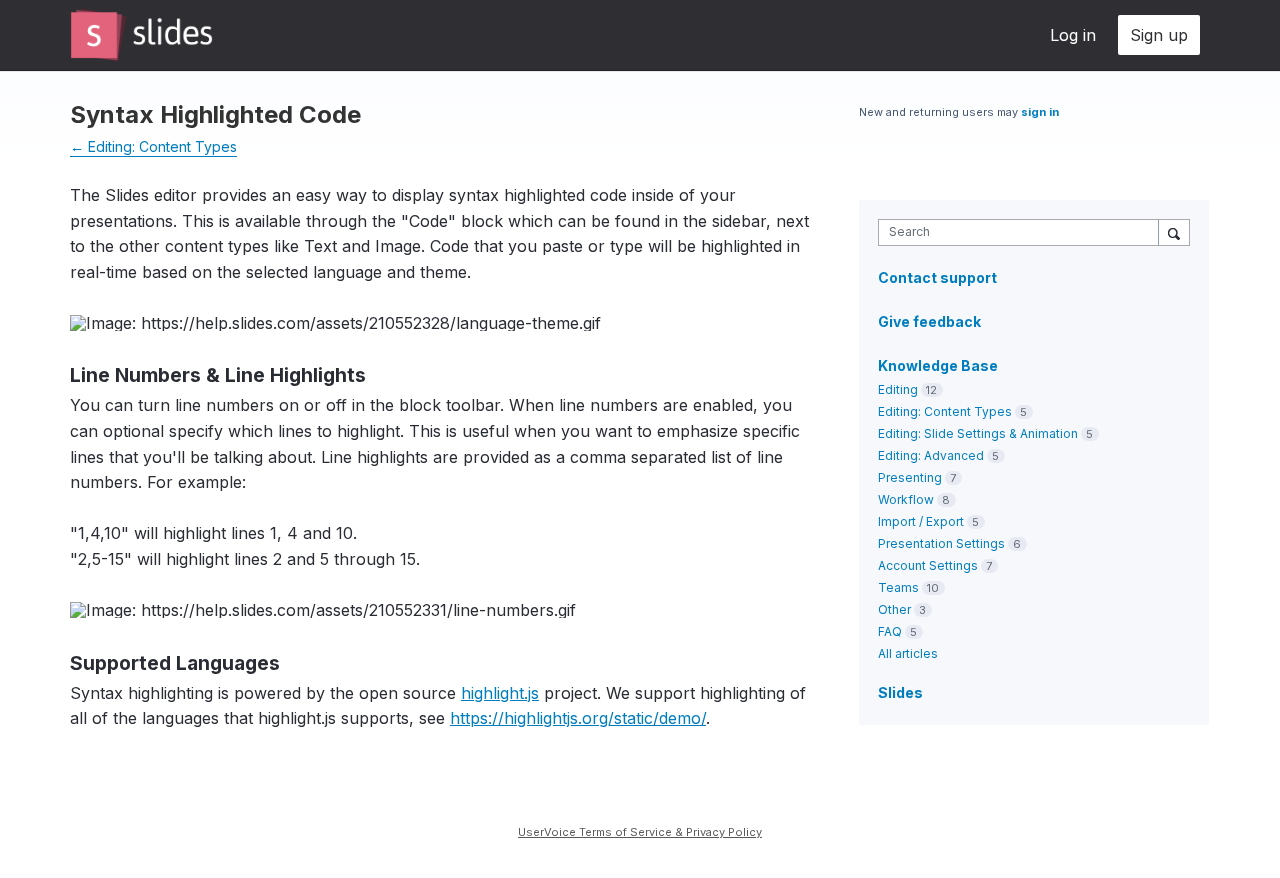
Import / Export (921, 521)
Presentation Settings (941, 543)
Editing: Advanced (931, 455)
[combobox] (1023, 232)
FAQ (890, 631)
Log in (1073, 35)
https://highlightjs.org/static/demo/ (578, 718)
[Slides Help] (141, 35)
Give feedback (929, 321)
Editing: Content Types (945, 411)
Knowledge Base (938, 365)
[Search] (1174, 232)
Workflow (906, 499)
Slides (900, 692)
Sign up (1159, 35)
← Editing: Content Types (153, 146)
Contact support (937, 278)
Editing (898, 389)
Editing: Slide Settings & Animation (978, 433)
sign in (1040, 112)
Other (894, 609)
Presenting (910, 477)
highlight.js (500, 693)
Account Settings (928, 565)
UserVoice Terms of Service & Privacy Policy (640, 832)
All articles (908, 653)
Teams (898, 587)
